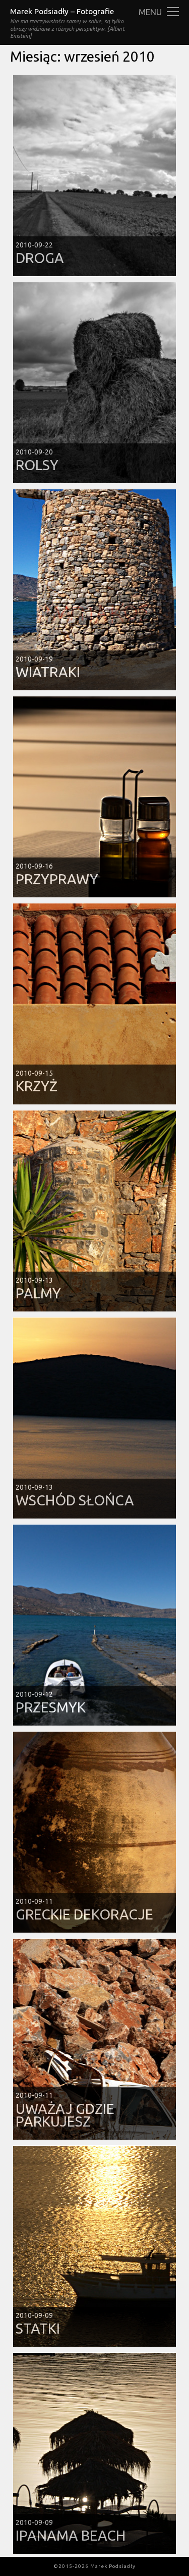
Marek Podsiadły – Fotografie (62, 11)
